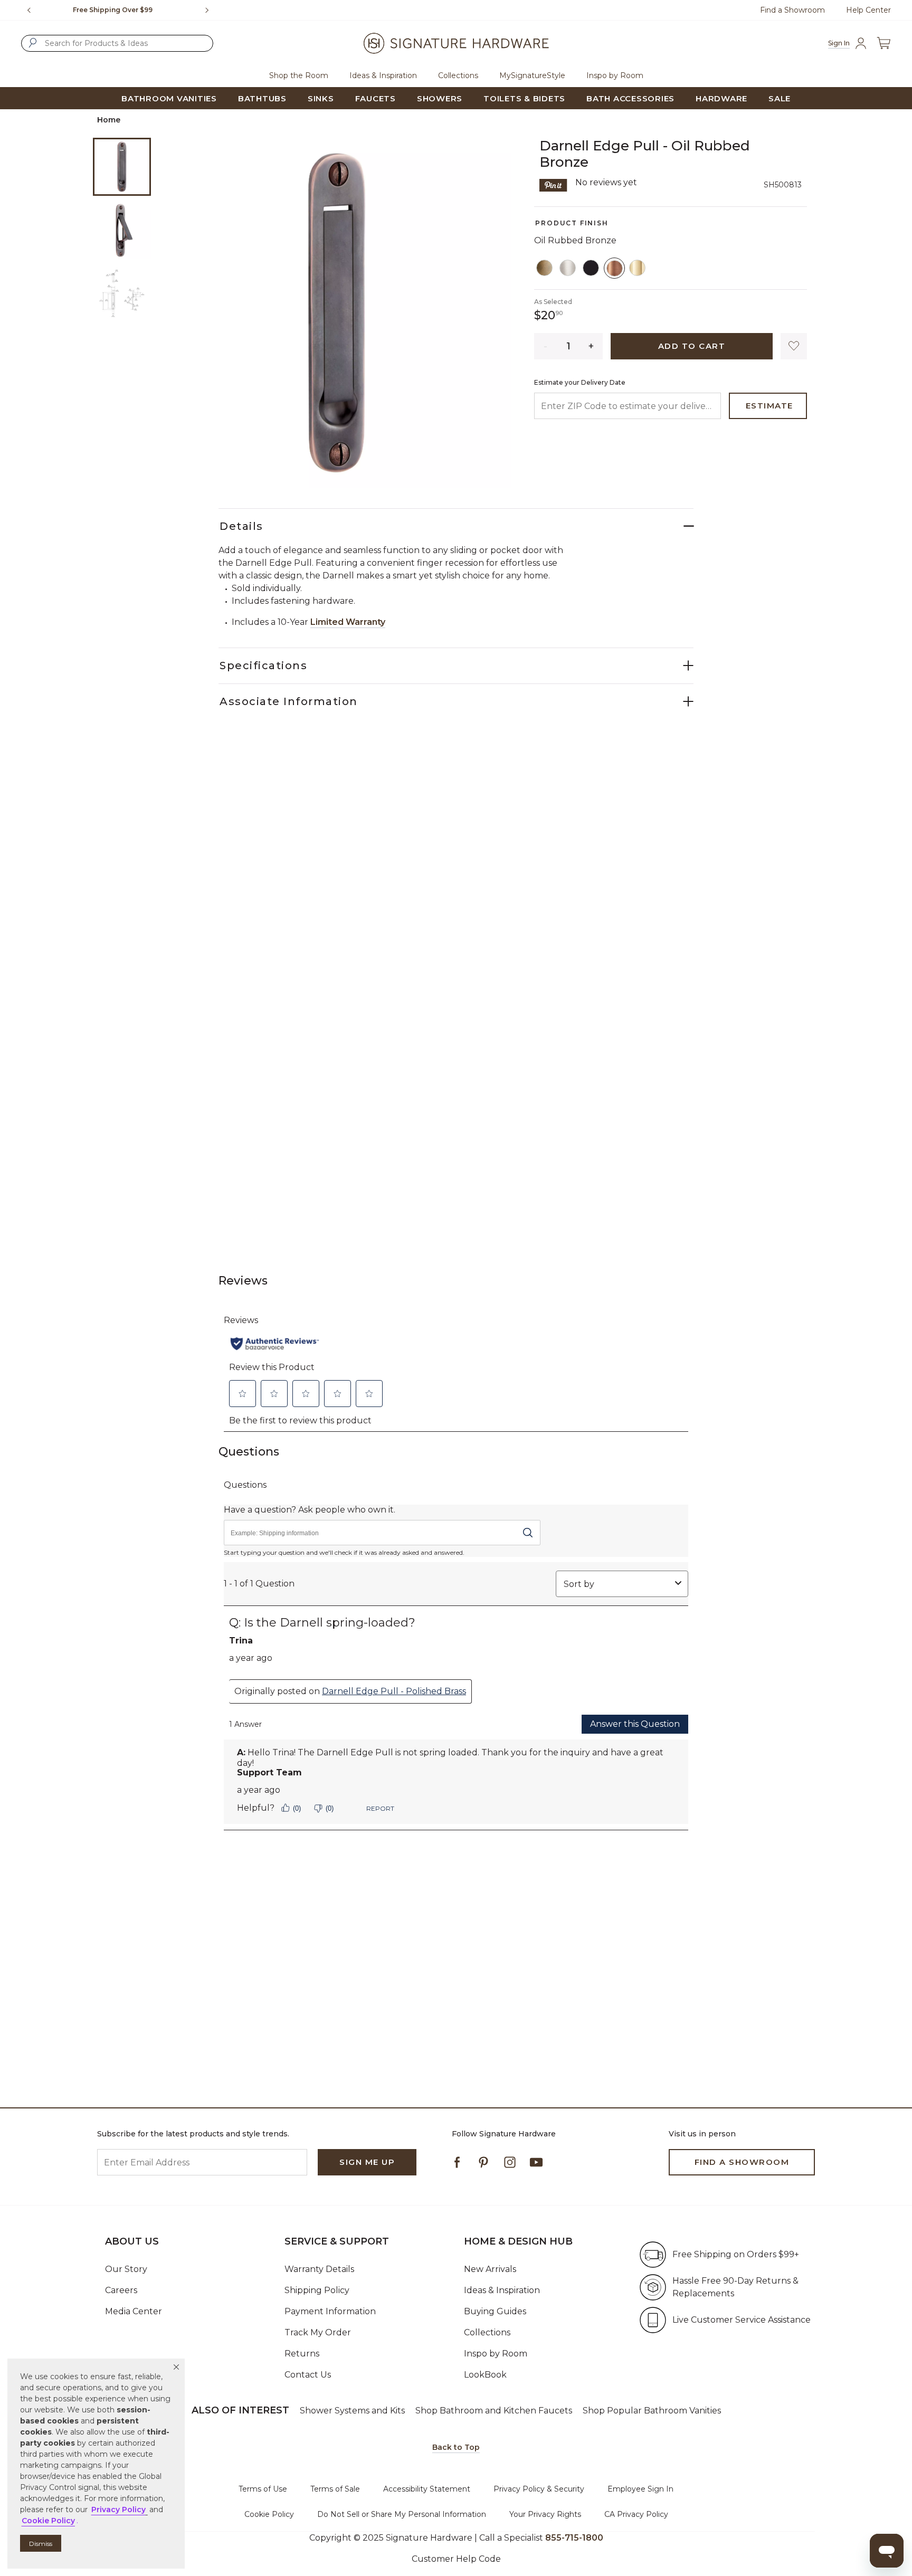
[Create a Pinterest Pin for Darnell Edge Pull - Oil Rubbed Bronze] (553, 184)
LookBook (485, 2375)
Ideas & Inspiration (502, 2290)
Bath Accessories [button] (630, 98)
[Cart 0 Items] (883, 43)
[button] (176, 2367)
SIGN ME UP (367, 2162)
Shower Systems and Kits (352, 2411)
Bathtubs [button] (262, 98)
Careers (121, 2290)
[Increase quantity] (591, 346)
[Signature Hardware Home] (456, 43)
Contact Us (308, 2375)
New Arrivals (490, 2269)
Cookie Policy (269, 2514)
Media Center (134, 2311)
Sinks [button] (321, 98)
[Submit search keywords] (33, 43)
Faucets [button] (376, 98)
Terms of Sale (335, 2489)
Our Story (126, 2269)
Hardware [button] (721, 98)
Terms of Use (263, 2489)
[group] (120, 10)
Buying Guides (495, 2311)
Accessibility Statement (427, 2489)
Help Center (868, 10)
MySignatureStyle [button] (532, 75)
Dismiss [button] (41, 2544)
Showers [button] (440, 98)
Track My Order (318, 2332)
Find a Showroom (792, 10)
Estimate (769, 406)
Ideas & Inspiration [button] (383, 75)
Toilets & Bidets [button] (524, 98)
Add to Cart (692, 346)
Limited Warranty (348, 622)
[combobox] (117, 43)
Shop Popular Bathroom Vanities (652, 2411)
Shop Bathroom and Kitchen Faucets (494, 2411)
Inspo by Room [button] (615, 75)
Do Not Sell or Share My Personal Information (402, 2514)
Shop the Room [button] (299, 75)
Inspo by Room (496, 2354)
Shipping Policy (317, 2290)
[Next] (211, 10)
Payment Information (330, 2311)
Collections (487, 2332)
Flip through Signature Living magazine (120, 10)
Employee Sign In (640, 2489)
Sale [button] (780, 98)
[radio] (545, 268)
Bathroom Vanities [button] (169, 98)
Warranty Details (319, 2269)
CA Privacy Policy (636, 2514)
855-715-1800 (574, 2538)
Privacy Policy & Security (539, 2489)
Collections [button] (458, 75)
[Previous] (29, 10)
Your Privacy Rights (545, 2514)
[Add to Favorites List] (794, 346)
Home (109, 120)
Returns (302, 2354)
